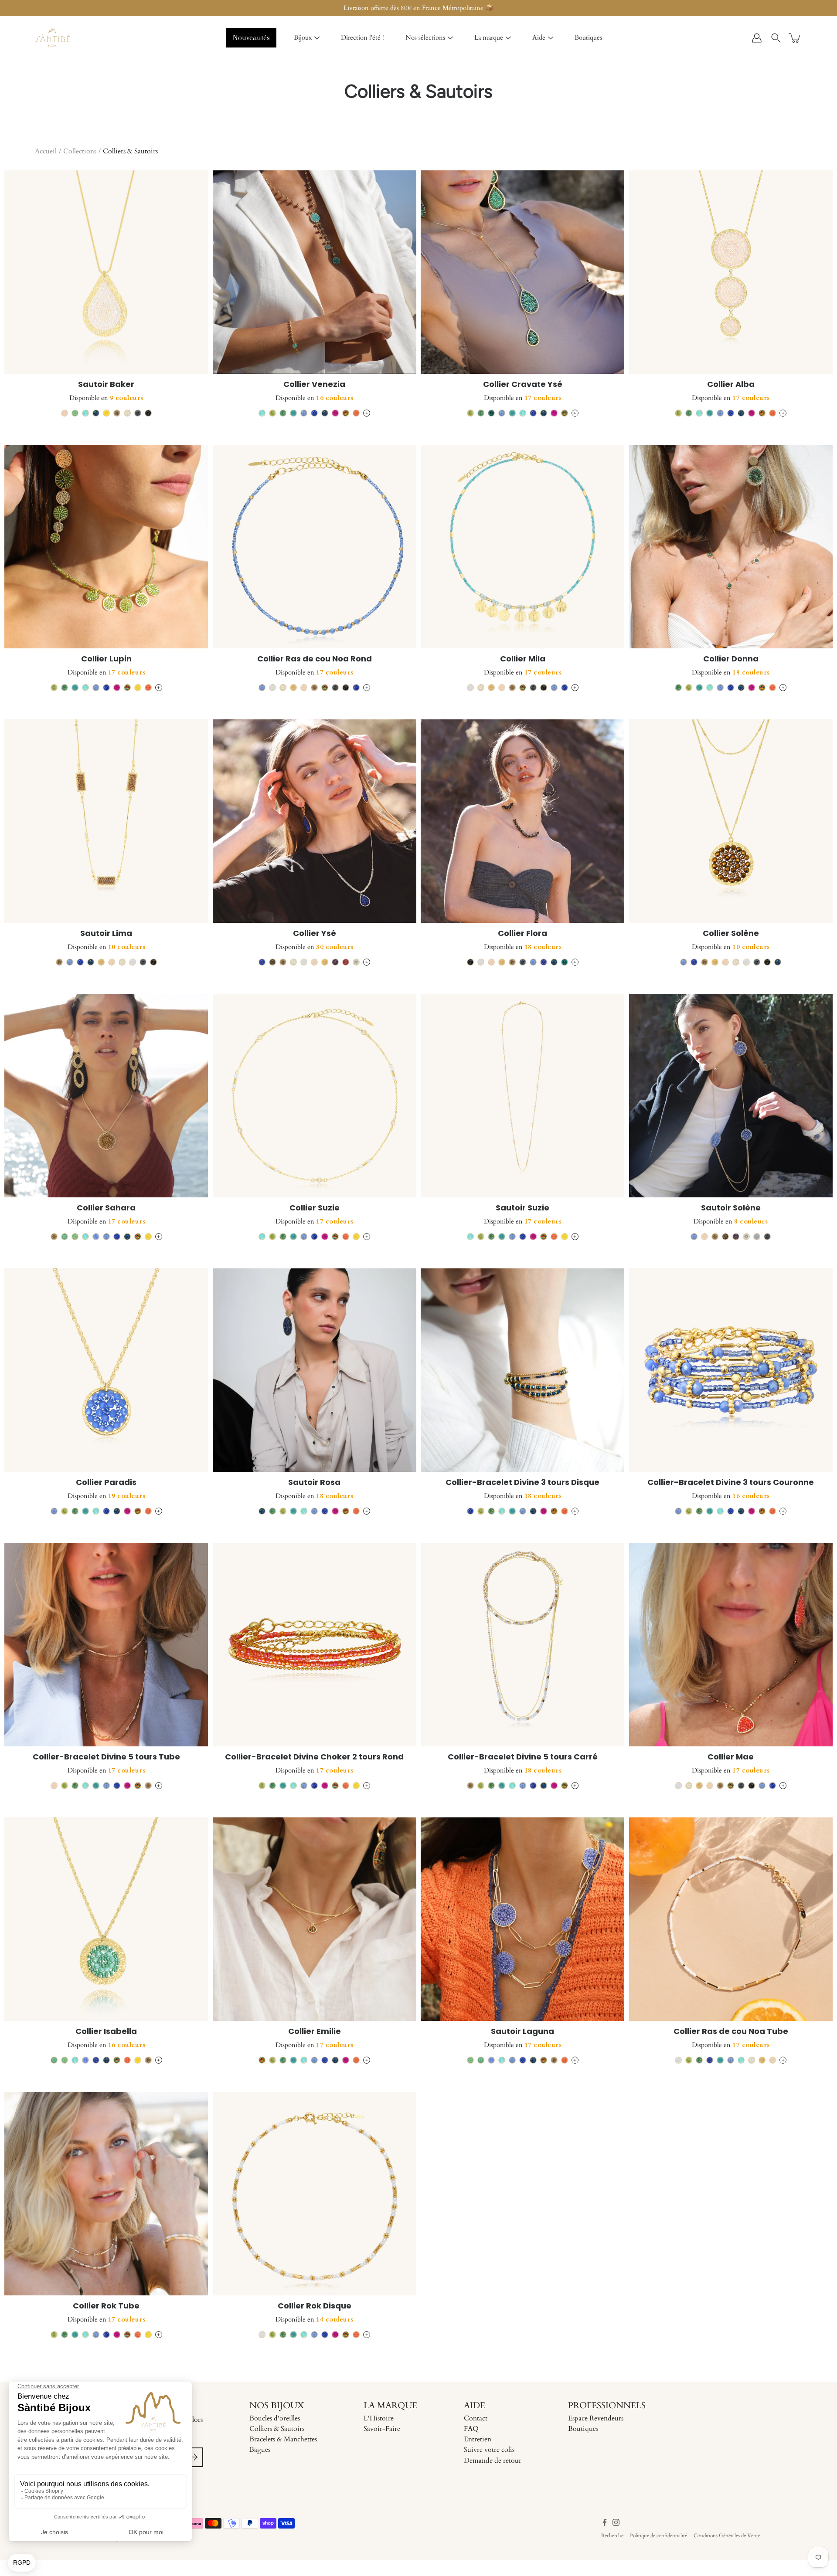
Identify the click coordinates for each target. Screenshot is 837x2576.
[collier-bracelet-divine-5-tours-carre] (523, 1645)
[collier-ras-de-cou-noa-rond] (315, 547)
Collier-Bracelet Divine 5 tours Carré (523, 1757)
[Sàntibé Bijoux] (52, 38)
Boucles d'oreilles (275, 2418)
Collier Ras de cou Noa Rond (315, 659)
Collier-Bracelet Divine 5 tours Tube (106, 1757)
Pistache (75, 413)
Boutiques (588, 37)
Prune (346, 962)
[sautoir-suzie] (523, 1096)
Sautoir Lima (106, 933)
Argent (356, 962)
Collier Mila (523, 659)
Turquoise (293, 413)
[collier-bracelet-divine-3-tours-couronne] (731, 1370)
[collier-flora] (523, 821)
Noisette (272, 962)
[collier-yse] (315, 821)
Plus (367, 413)
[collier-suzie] (315, 1096)
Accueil (46, 151)
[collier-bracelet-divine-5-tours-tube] (106, 1645)
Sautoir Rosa (314, 1482)
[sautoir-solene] (731, 1096)
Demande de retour (493, 2461)
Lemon (272, 413)
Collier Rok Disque (315, 2306)
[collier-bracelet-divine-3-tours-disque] (523, 1370)
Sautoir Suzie (522, 1208)
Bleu (314, 413)
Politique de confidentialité (658, 2535)
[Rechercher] (776, 38)
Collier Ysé (315, 933)
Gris (138, 413)
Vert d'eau (65, 1237)
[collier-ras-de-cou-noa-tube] (731, 1919)
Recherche (612, 2535)
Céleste (304, 413)
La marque (489, 37)
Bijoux (303, 37)
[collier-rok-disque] (315, 2194)
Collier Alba (731, 384)
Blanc (272, 688)
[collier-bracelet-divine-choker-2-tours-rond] (315, 1645)
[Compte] (757, 38)
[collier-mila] (523, 547)
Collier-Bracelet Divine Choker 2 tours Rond (314, 1757)
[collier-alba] (731, 272)
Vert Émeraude (491, 413)
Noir (148, 413)
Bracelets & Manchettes (283, 2439)
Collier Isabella (106, 2031)
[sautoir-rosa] (315, 1370)
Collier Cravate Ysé (523, 384)
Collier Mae (731, 1757)
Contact (476, 2418)
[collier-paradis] (106, 1370)
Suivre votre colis (489, 2450)
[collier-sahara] (106, 1096)
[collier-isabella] (106, 1919)
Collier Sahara (106, 1208)
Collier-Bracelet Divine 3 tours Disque (522, 1482)
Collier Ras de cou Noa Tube (731, 2031)
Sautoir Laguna (522, 2031)
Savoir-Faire (382, 2429)
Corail (356, 413)
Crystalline (85, 413)
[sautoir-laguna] (523, 1919)
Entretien (478, 2439)
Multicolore (346, 413)
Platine (757, 1237)
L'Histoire (379, 2418)
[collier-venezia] (315, 272)
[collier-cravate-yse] (523, 272)
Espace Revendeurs (596, 2418)
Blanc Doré (127, 413)
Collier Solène (731, 933)
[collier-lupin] (106, 547)
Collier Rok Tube (106, 2306)
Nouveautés (251, 37)
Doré (293, 688)
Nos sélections (425, 37)
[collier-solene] (731, 821)
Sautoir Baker (106, 384)
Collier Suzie (315, 1208)
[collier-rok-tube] (106, 2194)
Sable (65, 413)
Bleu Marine (96, 413)
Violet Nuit (335, 962)
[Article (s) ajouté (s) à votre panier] (795, 38)
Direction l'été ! (362, 37)
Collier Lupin (106, 659)
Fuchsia (335, 413)
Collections (80, 151)
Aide (539, 37)
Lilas (96, 1237)
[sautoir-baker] (106, 272)
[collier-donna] (731, 547)
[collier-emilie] (315, 1919)
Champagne (117, 413)
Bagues (260, 2450)
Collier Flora (522, 933)
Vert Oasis (283, 413)
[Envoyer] (193, 2457)
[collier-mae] (731, 1645)
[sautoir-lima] (106, 821)
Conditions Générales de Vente (727, 2535)
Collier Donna (731, 659)
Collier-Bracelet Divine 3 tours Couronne (731, 1482)
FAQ (471, 2429)
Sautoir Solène (731, 1208)
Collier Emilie (315, 2031)
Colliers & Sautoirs (277, 2429)
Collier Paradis (106, 1482)
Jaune (106, 413)
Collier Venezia (314, 384)
